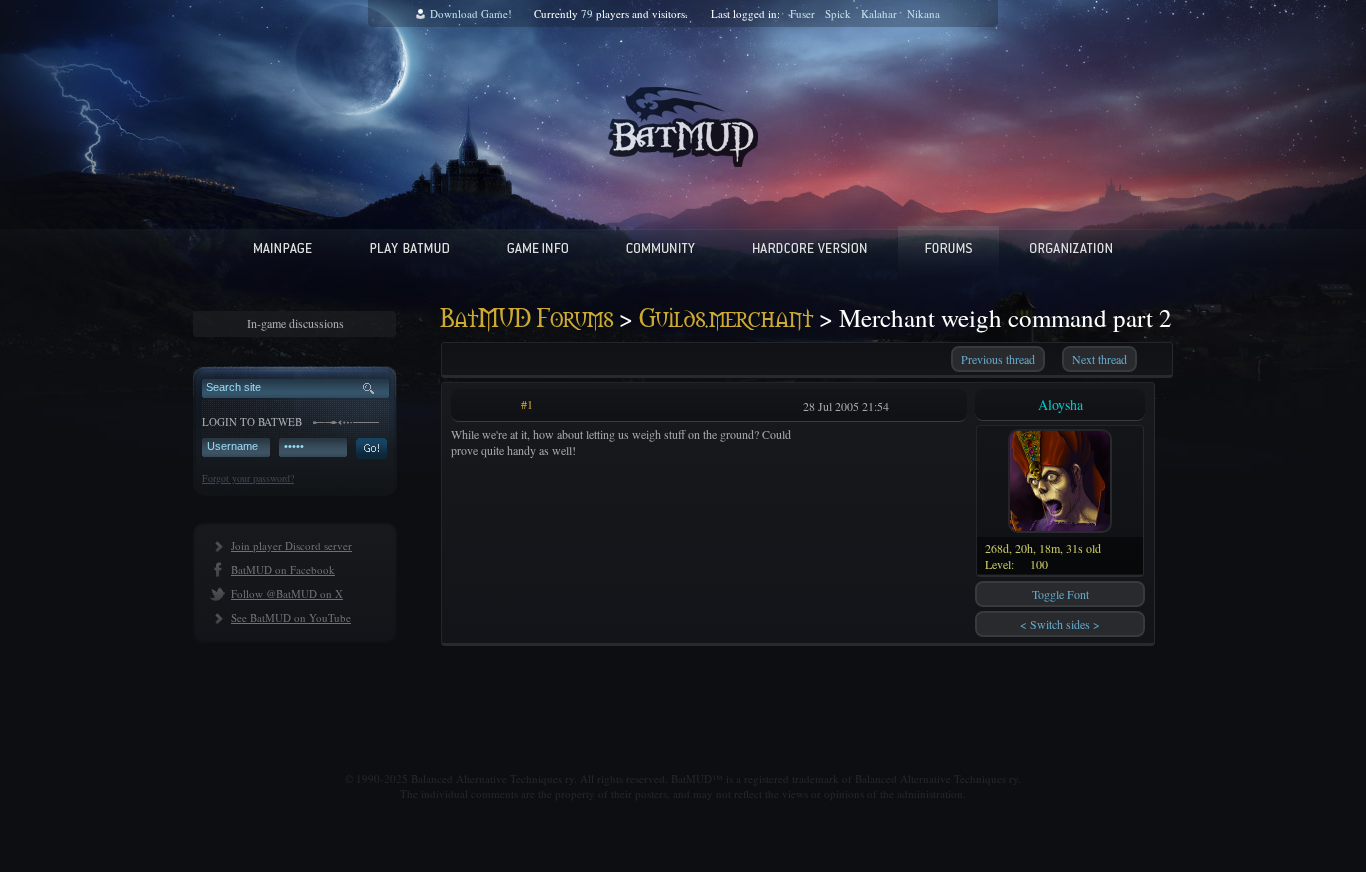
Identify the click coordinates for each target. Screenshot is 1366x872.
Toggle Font (1060, 594)
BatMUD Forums (527, 319)
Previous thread (998, 359)
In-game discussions (295, 323)
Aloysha (1060, 404)
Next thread (1099, 359)
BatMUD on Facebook (283, 569)
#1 (527, 404)
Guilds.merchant (726, 319)
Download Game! (471, 13)
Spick (838, 13)
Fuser (802, 13)
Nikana (923, 13)
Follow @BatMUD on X (287, 593)
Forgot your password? (248, 478)
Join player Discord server (291, 545)
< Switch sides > (1060, 624)
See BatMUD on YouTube (291, 617)
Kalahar (879, 13)
